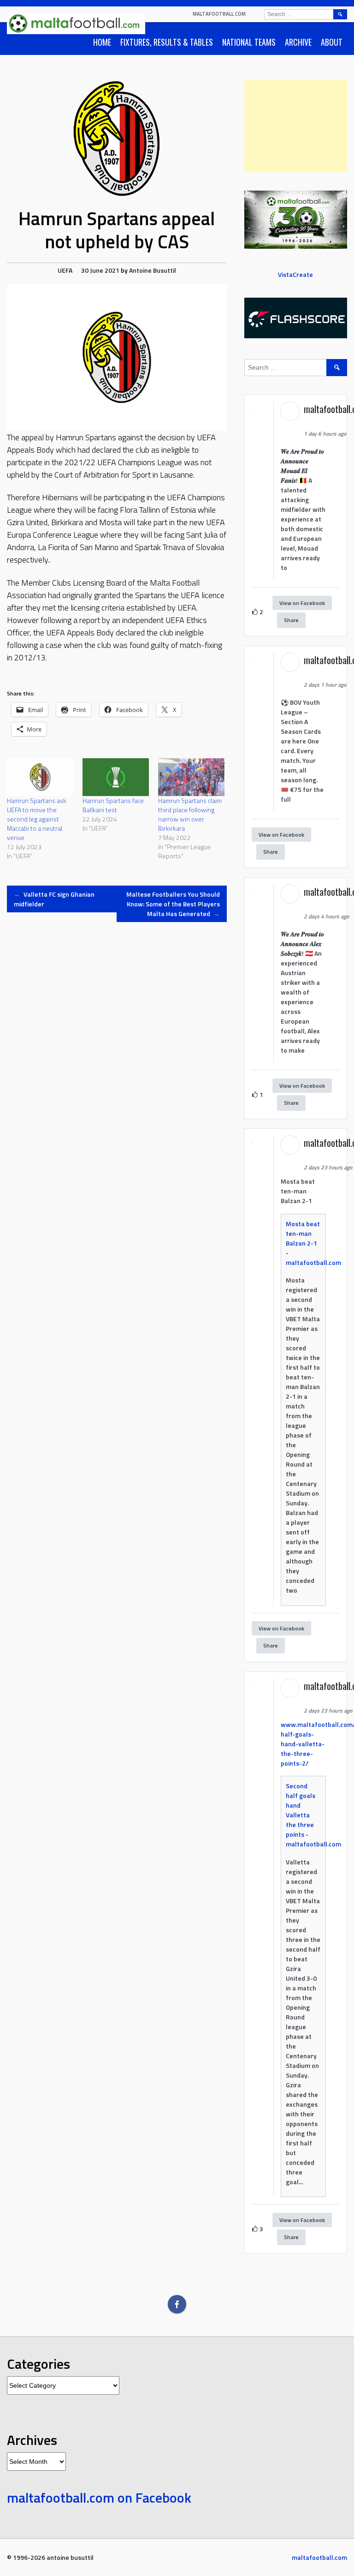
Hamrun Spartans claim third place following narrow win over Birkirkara (190, 814)
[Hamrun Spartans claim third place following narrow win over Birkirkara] (191, 777)
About (332, 42)
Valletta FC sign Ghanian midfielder (54, 899)
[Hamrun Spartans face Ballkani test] (116, 777)
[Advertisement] (296, 126)
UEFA (65, 270)
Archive (298, 42)
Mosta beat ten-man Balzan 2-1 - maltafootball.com (313, 1243)
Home (102, 42)
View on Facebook (302, 603)
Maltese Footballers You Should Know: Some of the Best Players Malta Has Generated (173, 904)
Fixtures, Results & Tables (167, 42)
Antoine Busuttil (153, 270)
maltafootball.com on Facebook (99, 2498)
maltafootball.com (219, 14)
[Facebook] (177, 2304)
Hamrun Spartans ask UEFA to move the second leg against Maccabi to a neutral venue (37, 819)
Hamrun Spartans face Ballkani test (113, 805)
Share (291, 620)
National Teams (249, 42)
